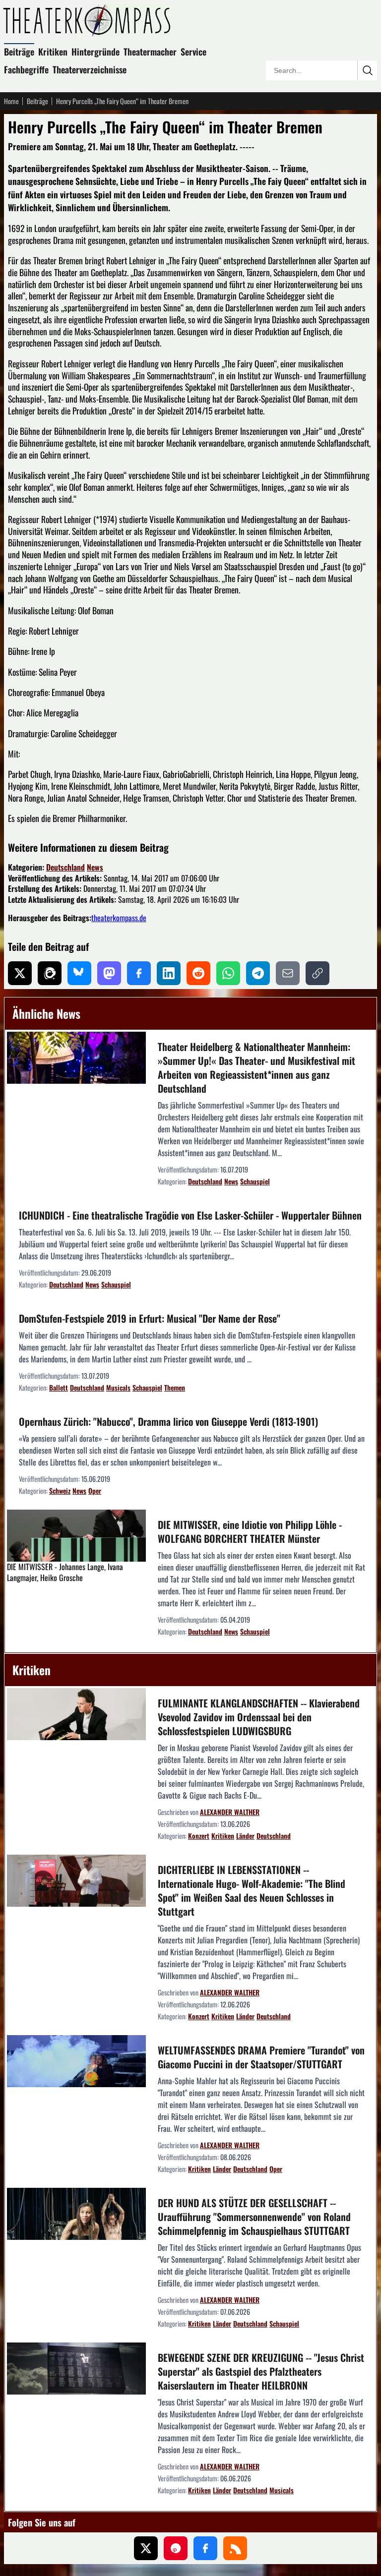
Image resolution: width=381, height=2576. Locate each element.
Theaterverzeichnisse (90, 69)
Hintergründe (95, 52)
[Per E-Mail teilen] (288, 973)
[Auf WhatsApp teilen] (228, 973)
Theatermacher (150, 52)
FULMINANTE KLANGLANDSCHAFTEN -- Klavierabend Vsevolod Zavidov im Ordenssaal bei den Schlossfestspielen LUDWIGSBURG (259, 1717)
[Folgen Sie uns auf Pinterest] (176, 2548)
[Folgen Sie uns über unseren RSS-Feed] (235, 2548)
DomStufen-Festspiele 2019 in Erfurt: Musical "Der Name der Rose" (150, 1318)
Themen (175, 1387)
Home (11, 101)
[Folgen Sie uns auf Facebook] (205, 2548)
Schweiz (60, 1491)
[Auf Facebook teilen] (139, 973)
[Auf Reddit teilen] (198, 973)
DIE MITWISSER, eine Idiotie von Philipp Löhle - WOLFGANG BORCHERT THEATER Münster (250, 1531)
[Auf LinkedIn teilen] (169, 973)
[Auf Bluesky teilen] (79, 973)
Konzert (199, 1836)
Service (193, 52)
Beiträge (19, 52)
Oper (95, 1491)
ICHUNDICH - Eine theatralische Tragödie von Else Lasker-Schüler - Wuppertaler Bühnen (190, 1215)
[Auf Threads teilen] (50, 973)
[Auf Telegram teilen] (258, 973)
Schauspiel (255, 1181)
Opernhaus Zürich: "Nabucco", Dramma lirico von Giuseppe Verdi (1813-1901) (168, 1421)
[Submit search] (367, 70)
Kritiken (53, 52)
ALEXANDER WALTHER (230, 1812)
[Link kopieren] (317, 973)
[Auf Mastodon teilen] (109, 973)
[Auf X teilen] (20, 973)
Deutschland (65, 867)
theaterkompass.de (119, 918)
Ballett (59, 1387)
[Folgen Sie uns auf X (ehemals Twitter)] (146, 2548)
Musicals (118, 1387)
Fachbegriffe (26, 69)
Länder (245, 1836)
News (95, 867)
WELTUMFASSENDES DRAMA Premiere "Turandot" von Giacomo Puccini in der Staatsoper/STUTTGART (261, 2057)
